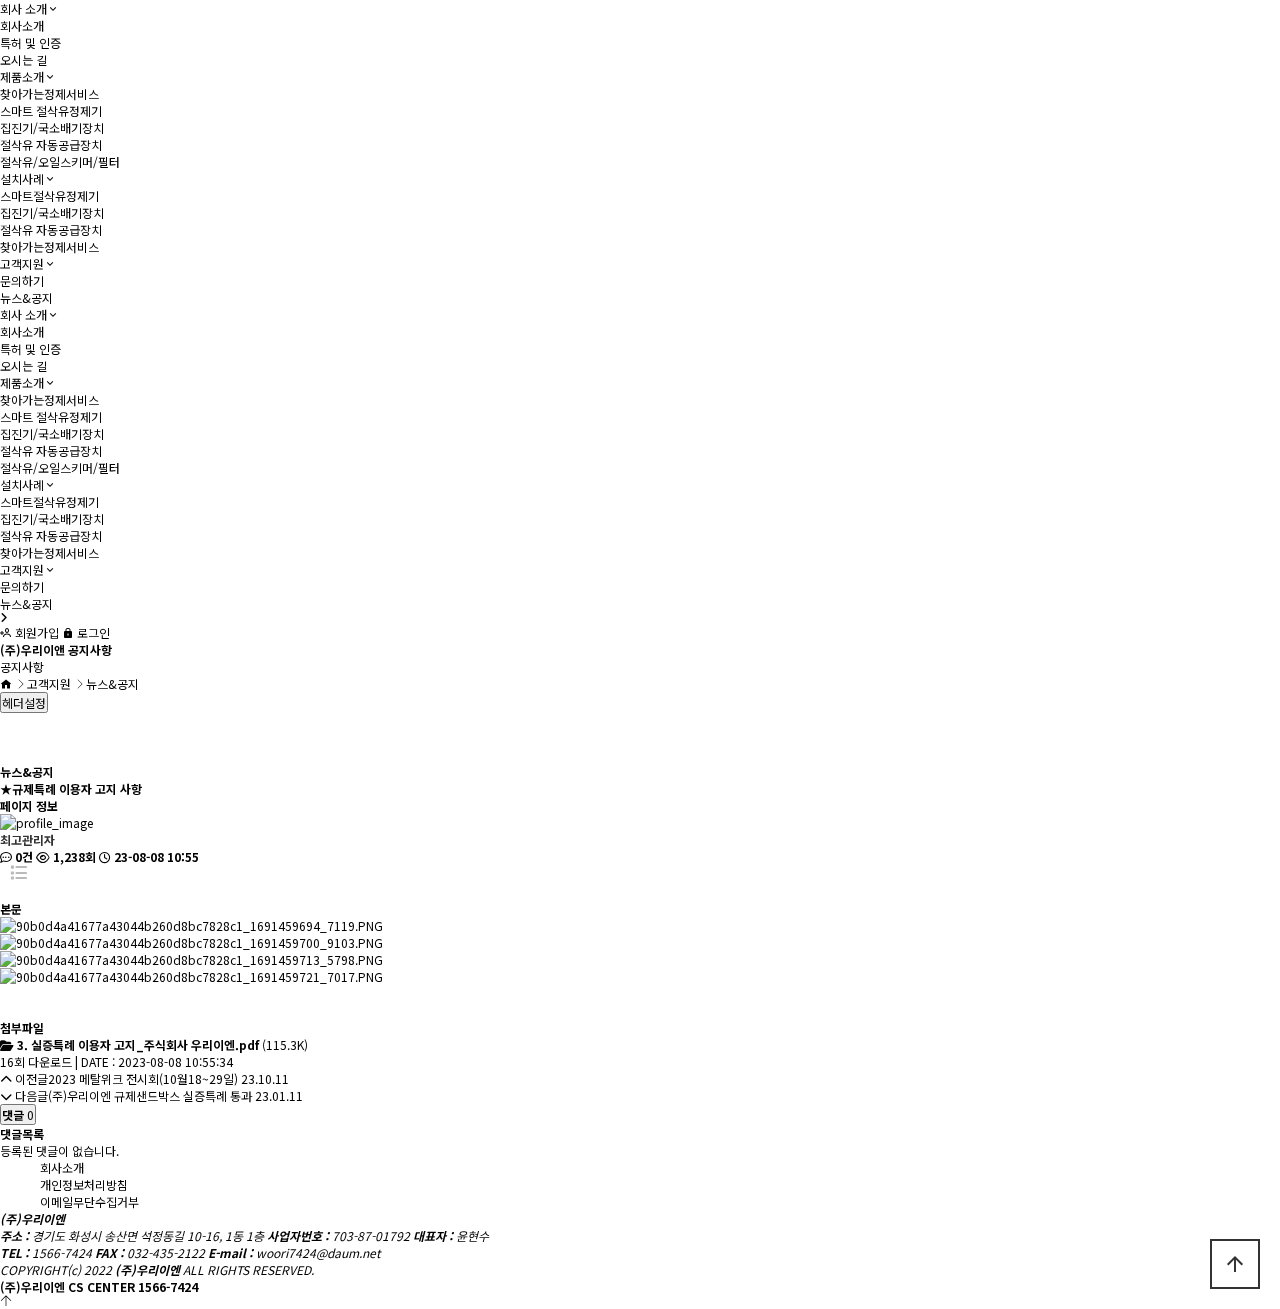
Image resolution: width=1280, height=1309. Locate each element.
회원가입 (35, 632)
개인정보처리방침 (84, 1184)
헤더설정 (24, 702)
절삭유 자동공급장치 (51, 144)
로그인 (92, 632)
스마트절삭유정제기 (49, 195)
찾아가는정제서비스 (49, 93)
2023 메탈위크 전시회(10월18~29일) (143, 1078)
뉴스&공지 (26, 297)
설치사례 (22, 178)
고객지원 (22, 263)
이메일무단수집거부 (89, 1201)
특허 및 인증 (30, 42)
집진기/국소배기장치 (52, 127)
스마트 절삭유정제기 (51, 110)
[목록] (18, 882)
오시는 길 (23, 59)
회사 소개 (23, 8)
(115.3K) (162, 1044)
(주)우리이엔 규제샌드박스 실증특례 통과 (150, 1095)
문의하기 (22, 280)
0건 (22, 856)
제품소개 (22, 76)
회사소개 (22, 25)
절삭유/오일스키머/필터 (60, 161)
